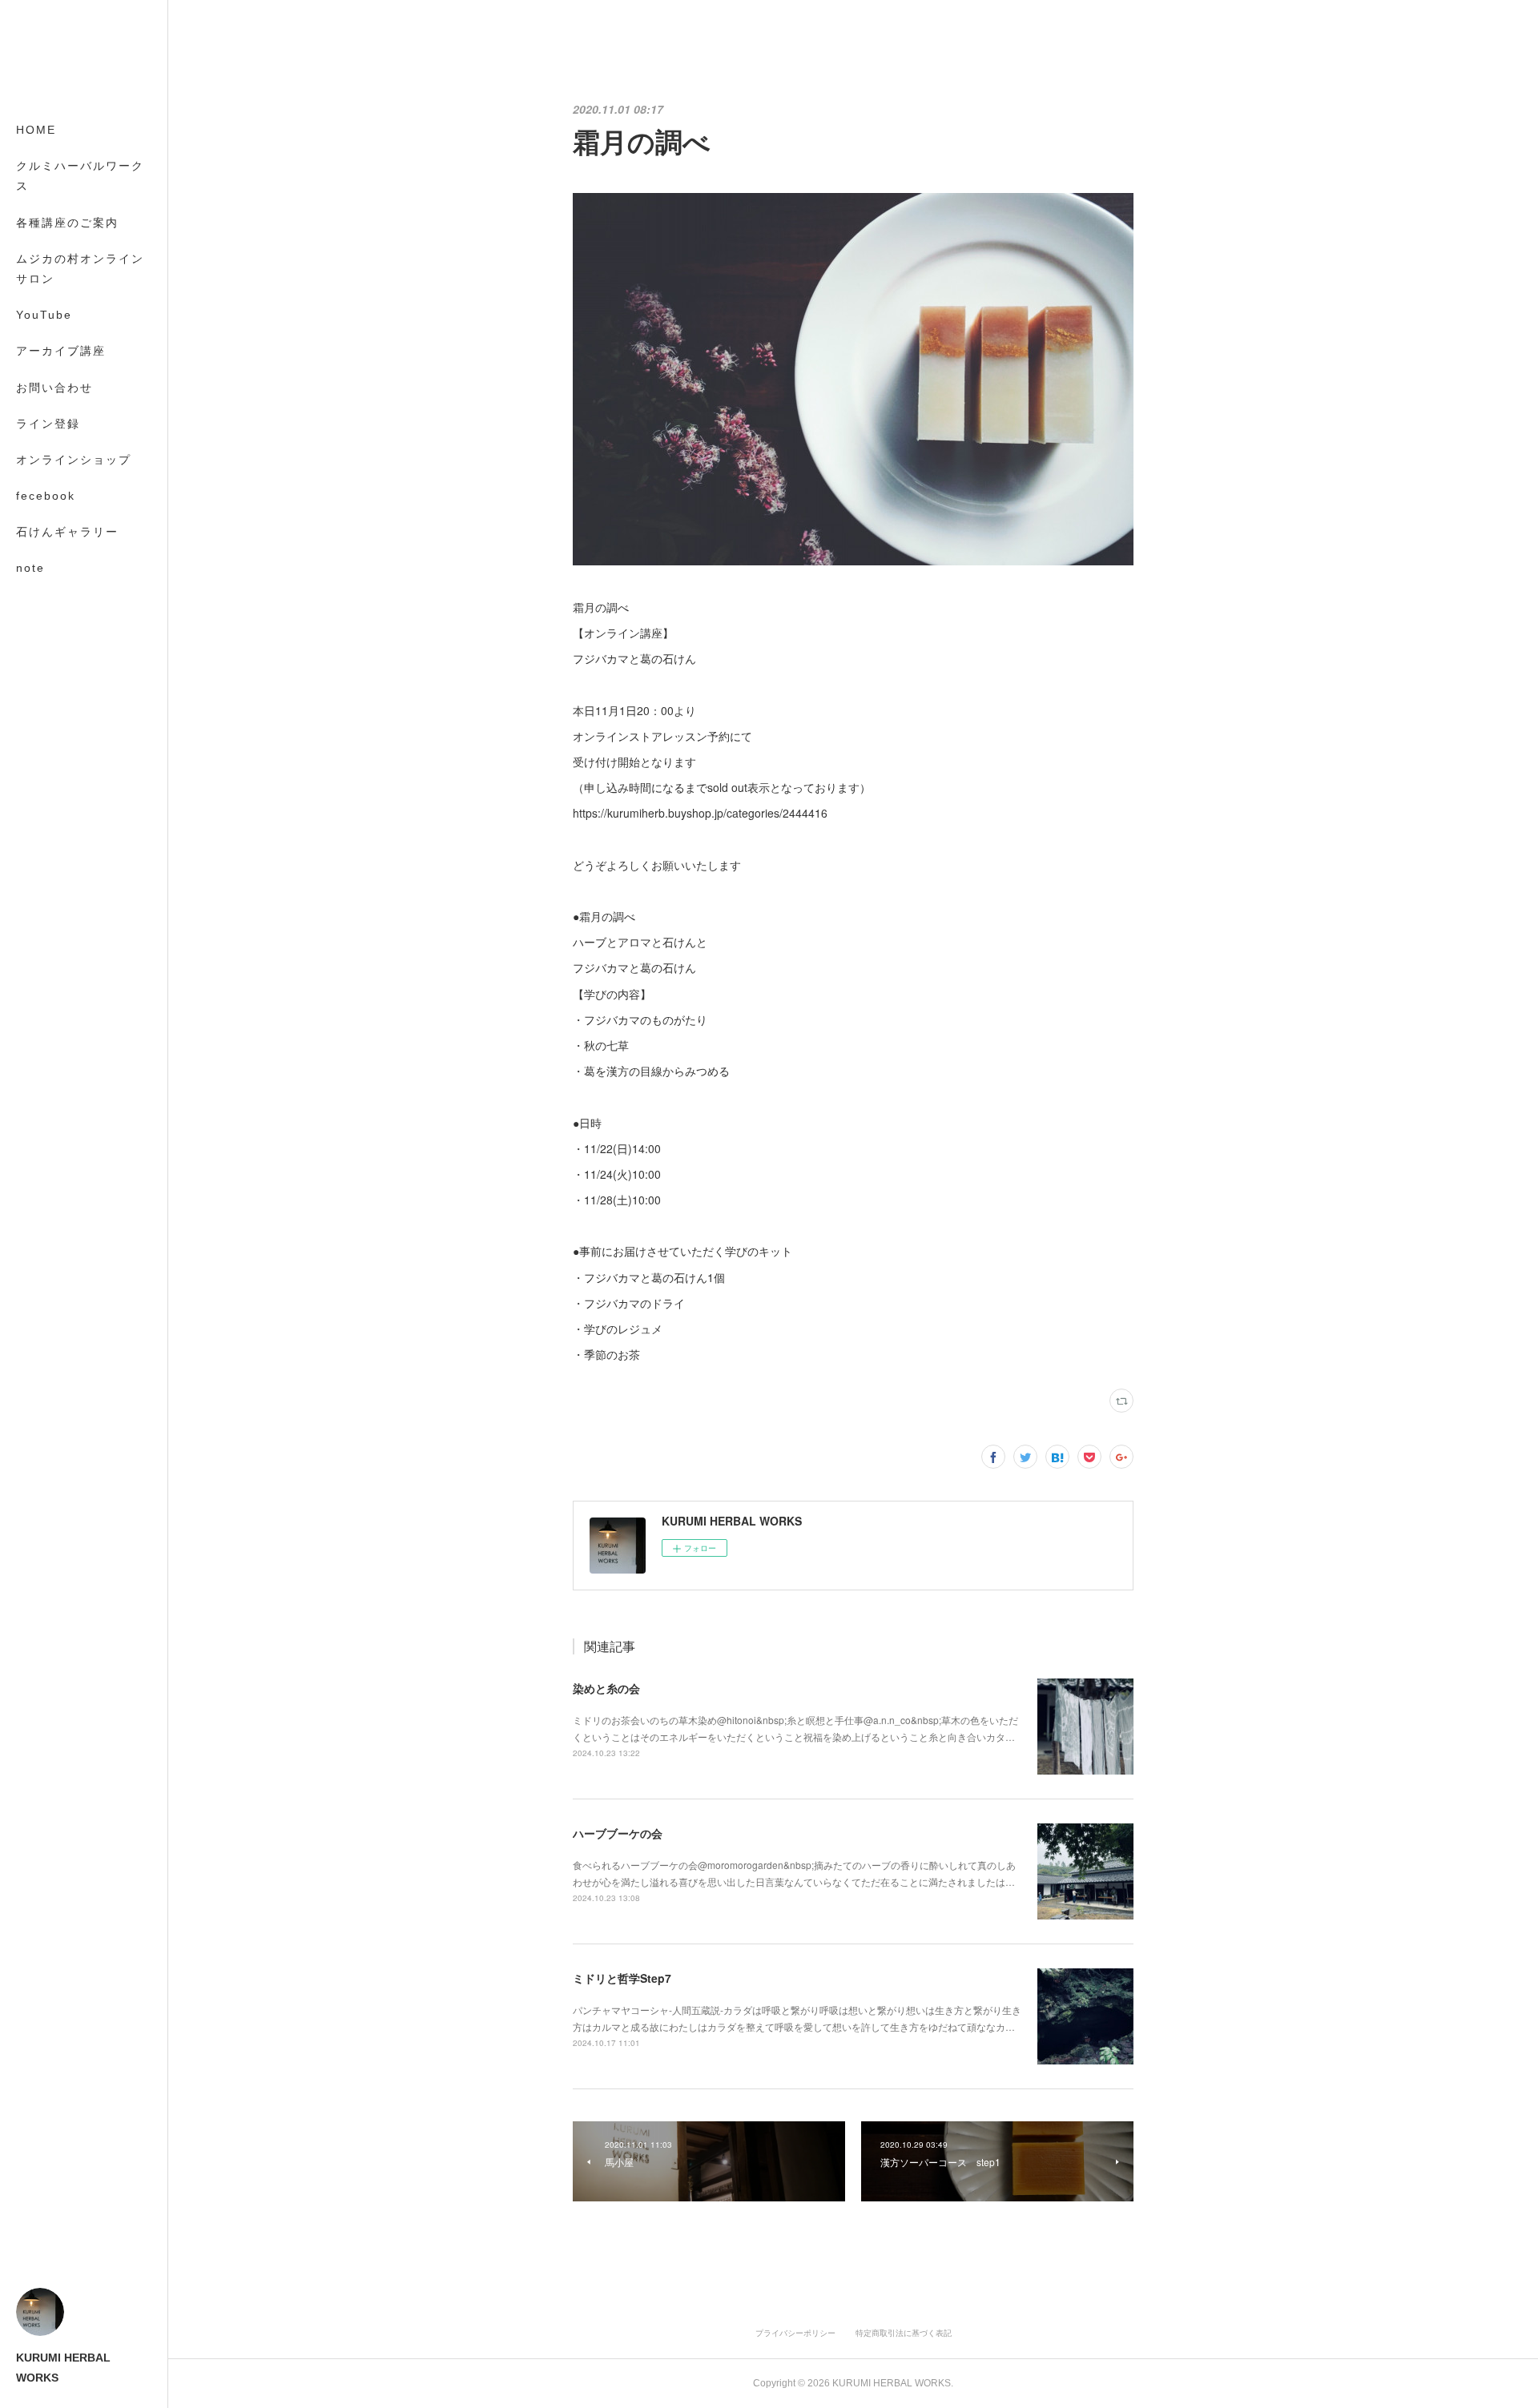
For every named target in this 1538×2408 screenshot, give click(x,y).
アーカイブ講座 (61, 351)
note (30, 568)
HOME (36, 130)
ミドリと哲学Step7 (622, 1978)
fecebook (46, 496)
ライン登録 (48, 424)
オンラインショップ (74, 460)
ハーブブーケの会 (618, 1833)
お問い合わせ (54, 388)
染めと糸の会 (606, 1688)
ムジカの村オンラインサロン (80, 269)
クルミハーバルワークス (80, 176)
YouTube (44, 315)
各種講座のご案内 (67, 223)
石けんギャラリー (67, 532)
